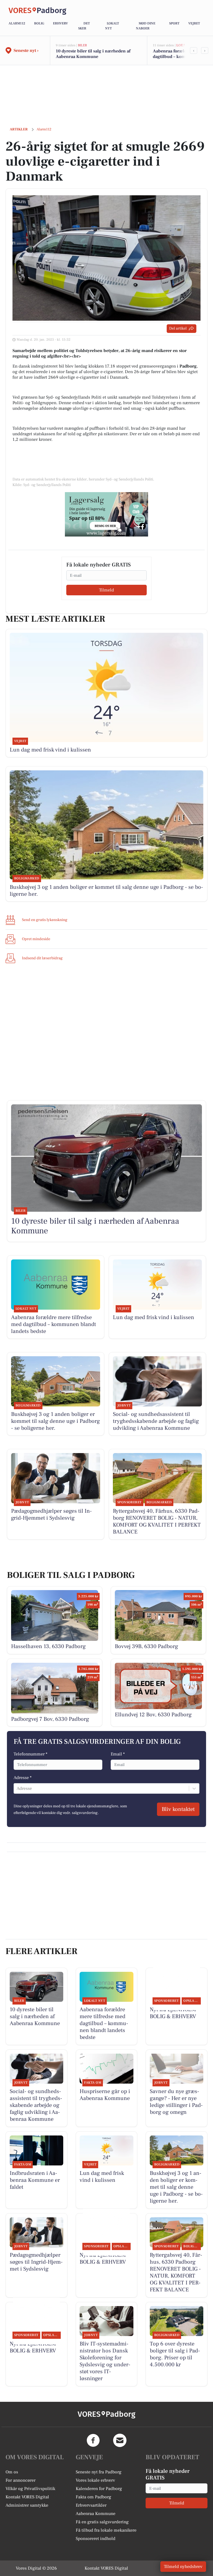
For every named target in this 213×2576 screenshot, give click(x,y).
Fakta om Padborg (93, 2497)
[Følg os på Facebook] (93, 2440)
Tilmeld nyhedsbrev (183, 2567)
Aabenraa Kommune (96, 2514)
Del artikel (178, 328)
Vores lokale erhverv (95, 2480)
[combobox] (17, 1788)
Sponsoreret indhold (96, 2539)
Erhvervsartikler (91, 2505)
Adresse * (23, 1778)
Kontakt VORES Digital (27, 2497)
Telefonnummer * (31, 1754)
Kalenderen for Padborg (99, 2489)
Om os (12, 2472)
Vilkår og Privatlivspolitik (30, 2489)
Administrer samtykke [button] (27, 2505)
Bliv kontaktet (178, 1809)
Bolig (39, 23)
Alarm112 (17, 23)
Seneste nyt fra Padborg (99, 2472)
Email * (118, 1754)
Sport (174, 23)
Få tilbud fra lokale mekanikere (106, 2530)
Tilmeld (106, 590)
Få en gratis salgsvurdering (102, 2522)
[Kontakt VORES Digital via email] (120, 2440)
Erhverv (60, 23)
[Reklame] (106, 514)
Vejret (194, 23)
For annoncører (21, 2480)
